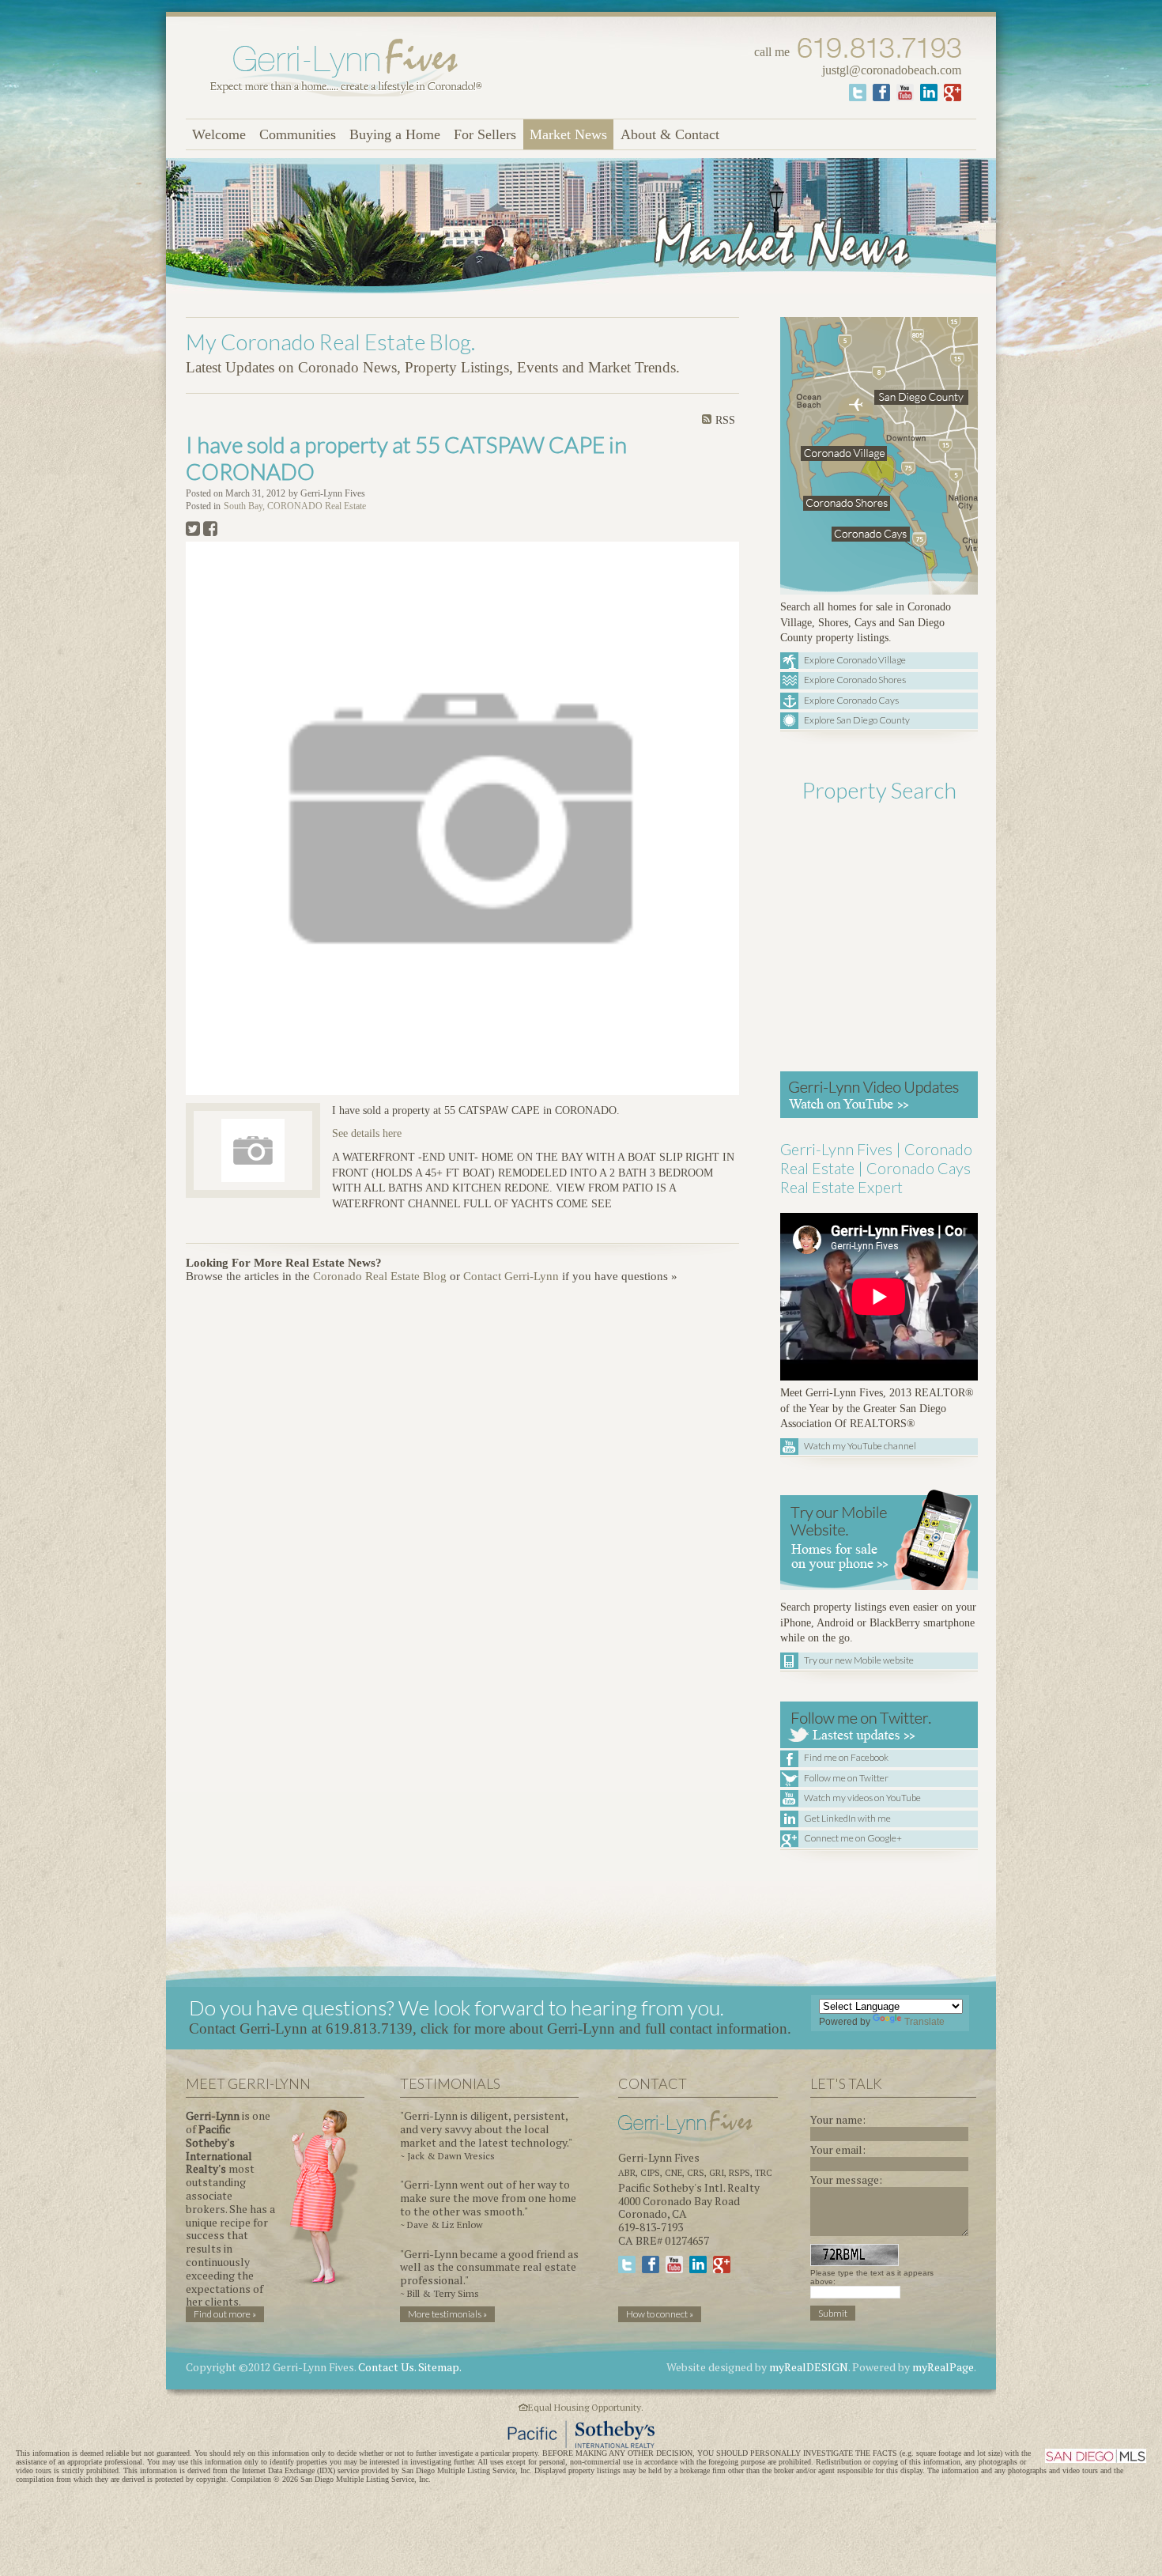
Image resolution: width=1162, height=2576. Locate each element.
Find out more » (225, 2314)
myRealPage (943, 2367)
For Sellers (485, 134)
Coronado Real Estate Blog (380, 1276)
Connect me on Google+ (853, 1838)
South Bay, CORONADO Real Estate (295, 506)
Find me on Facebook (846, 1757)
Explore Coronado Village (855, 660)
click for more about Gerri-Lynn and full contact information (604, 2028)
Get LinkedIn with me (847, 1818)
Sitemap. (440, 2367)
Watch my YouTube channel (860, 1446)
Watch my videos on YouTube (862, 1798)
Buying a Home (395, 134)
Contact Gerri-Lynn (511, 1276)
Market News (568, 134)
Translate (924, 2022)
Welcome (219, 134)
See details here (367, 1133)
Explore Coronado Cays (851, 700)
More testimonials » (447, 2314)
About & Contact (670, 134)
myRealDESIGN (809, 2367)
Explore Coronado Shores (855, 680)
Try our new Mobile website (859, 1660)
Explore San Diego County (857, 720)
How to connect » (660, 2314)
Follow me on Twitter (846, 1778)
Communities (298, 134)
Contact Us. (387, 2367)
